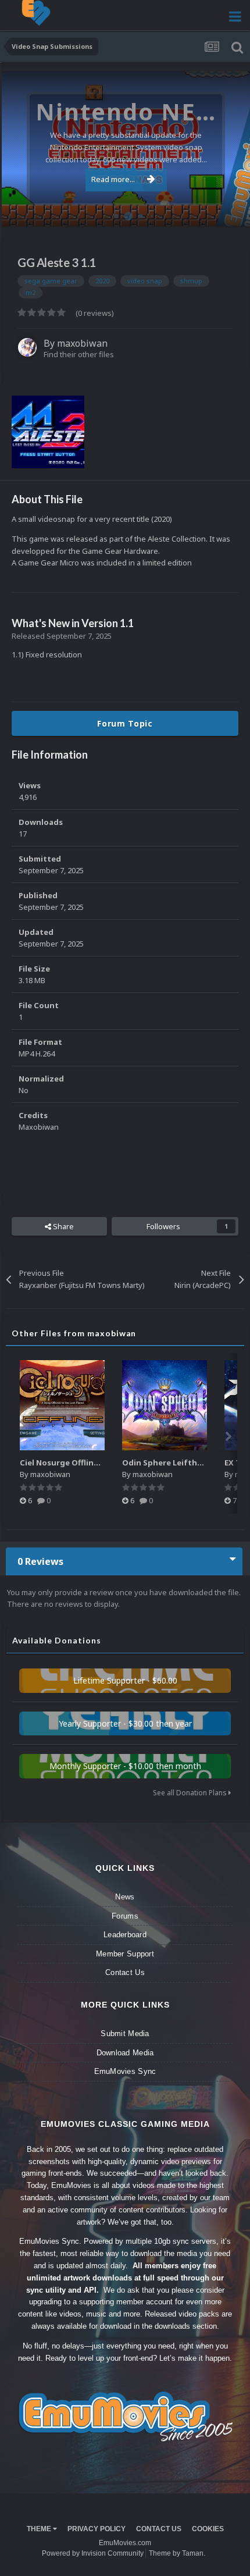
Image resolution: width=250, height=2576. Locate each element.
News (125, 1897)
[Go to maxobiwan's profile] (27, 347)
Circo (229, 211)
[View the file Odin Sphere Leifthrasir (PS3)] (165, 1405)
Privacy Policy (97, 2529)
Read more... (113, 179)
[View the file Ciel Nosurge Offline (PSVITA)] (62, 1405)
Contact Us (125, 1972)
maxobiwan (82, 343)
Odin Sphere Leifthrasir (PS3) (179, 1463)
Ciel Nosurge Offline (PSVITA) (76, 1463)
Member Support (125, 1954)
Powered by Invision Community (93, 2553)
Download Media (125, 2053)
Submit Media (125, 2034)
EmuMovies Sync (125, 2071)
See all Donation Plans (191, 1793)
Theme (40, 2529)
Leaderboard (125, 1935)
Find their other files (79, 354)
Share (63, 1226)
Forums (125, 1916)
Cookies (208, 2529)
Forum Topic (125, 723)
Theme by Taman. (177, 2553)
